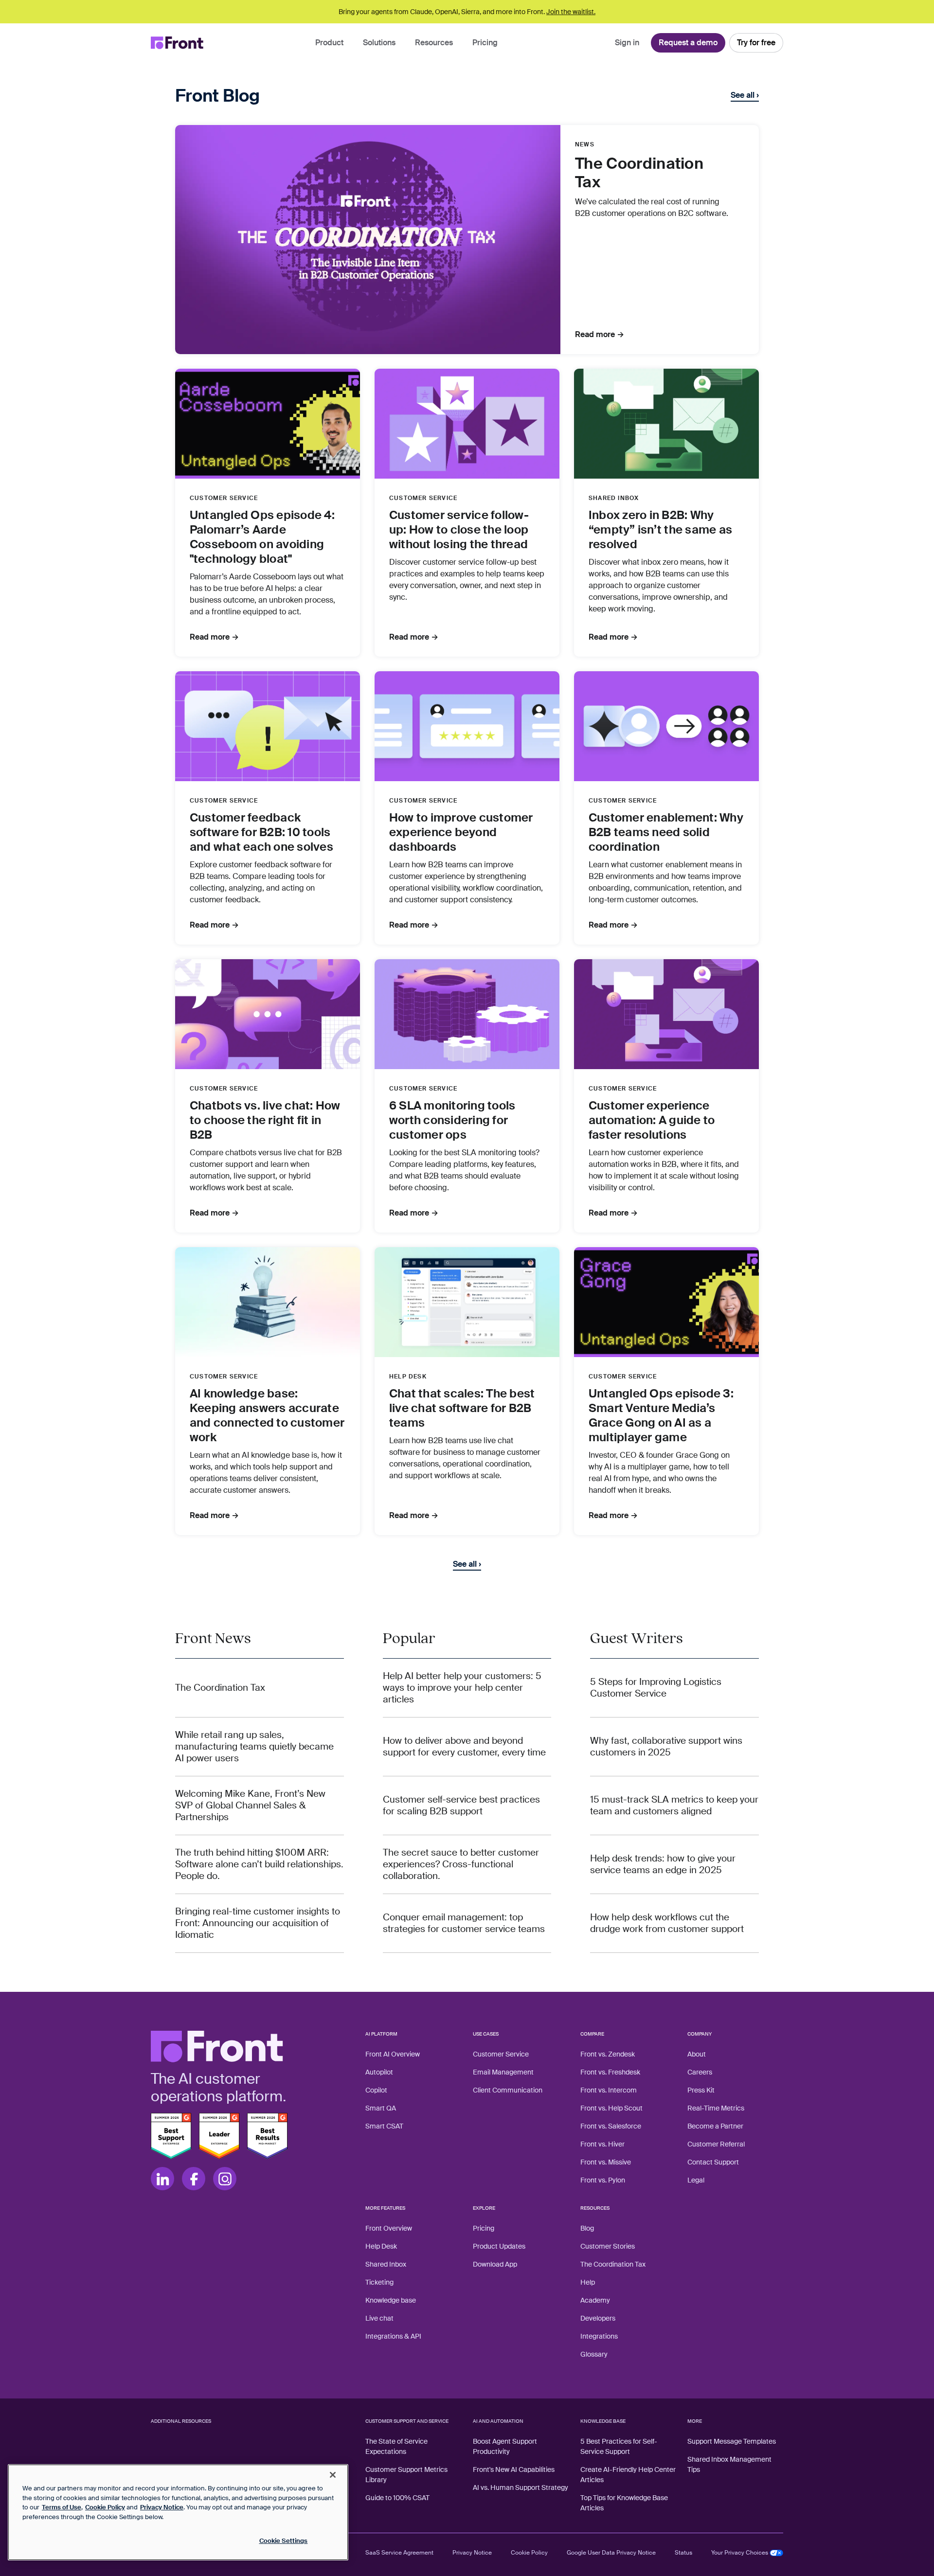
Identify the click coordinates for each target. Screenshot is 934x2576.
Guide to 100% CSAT (397, 2498)
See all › (745, 95)
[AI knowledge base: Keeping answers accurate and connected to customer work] (268, 1302)
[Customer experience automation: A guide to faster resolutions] (666, 1014)
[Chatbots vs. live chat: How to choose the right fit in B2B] (268, 1014)
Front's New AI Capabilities (514, 2469)
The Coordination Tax (220, 1688)
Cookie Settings (284, 2541)
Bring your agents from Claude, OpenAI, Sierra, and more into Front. (467, 12)
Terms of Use (62, 2507)
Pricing (485, 43)
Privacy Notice (472, 2553)
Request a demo (688, 43)
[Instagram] (225, 2179)
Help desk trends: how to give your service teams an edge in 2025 (663, 1864)
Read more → (600, 335)
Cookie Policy (529, 2553)
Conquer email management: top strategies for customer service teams (464, 1923)
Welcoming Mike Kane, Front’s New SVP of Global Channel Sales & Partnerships (250, 1806)
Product (329, 43)
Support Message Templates (732, 2441)
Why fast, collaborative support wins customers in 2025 (666, 1747)
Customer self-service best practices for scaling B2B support (461, 1806)
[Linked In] (162, 2179)
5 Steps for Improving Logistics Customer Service (656, 1688)
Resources (434, 43)
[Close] (333, 2475)
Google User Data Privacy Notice (611, 2553)
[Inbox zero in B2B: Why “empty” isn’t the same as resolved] (666, 424)
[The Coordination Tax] (368, 240)
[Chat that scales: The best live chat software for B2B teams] (467, 1302)
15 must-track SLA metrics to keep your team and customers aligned (674, 1806)
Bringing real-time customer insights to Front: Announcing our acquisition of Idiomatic (258, 1923)
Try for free (756, 43)
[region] (178, 2512)
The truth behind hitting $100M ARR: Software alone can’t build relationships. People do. (259, 1864)
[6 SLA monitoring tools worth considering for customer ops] (467, 1014)
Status (683, 2553)
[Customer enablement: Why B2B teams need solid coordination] (666, 726)
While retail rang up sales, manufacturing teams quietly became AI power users (254, 1747)
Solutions (379, 43)
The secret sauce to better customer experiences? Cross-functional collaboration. (461, 1864)
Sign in (627, 43)
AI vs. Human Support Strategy (521, 2487)
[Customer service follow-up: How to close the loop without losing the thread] (467, 424)
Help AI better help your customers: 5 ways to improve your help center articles (462, 1688)
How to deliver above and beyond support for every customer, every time (464, 1747)
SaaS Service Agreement (399, 2553)
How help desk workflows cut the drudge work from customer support (667, 1923)
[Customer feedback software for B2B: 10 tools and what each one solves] (268, 726)
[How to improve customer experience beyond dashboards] (467, 726)
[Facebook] (194, 2179)
